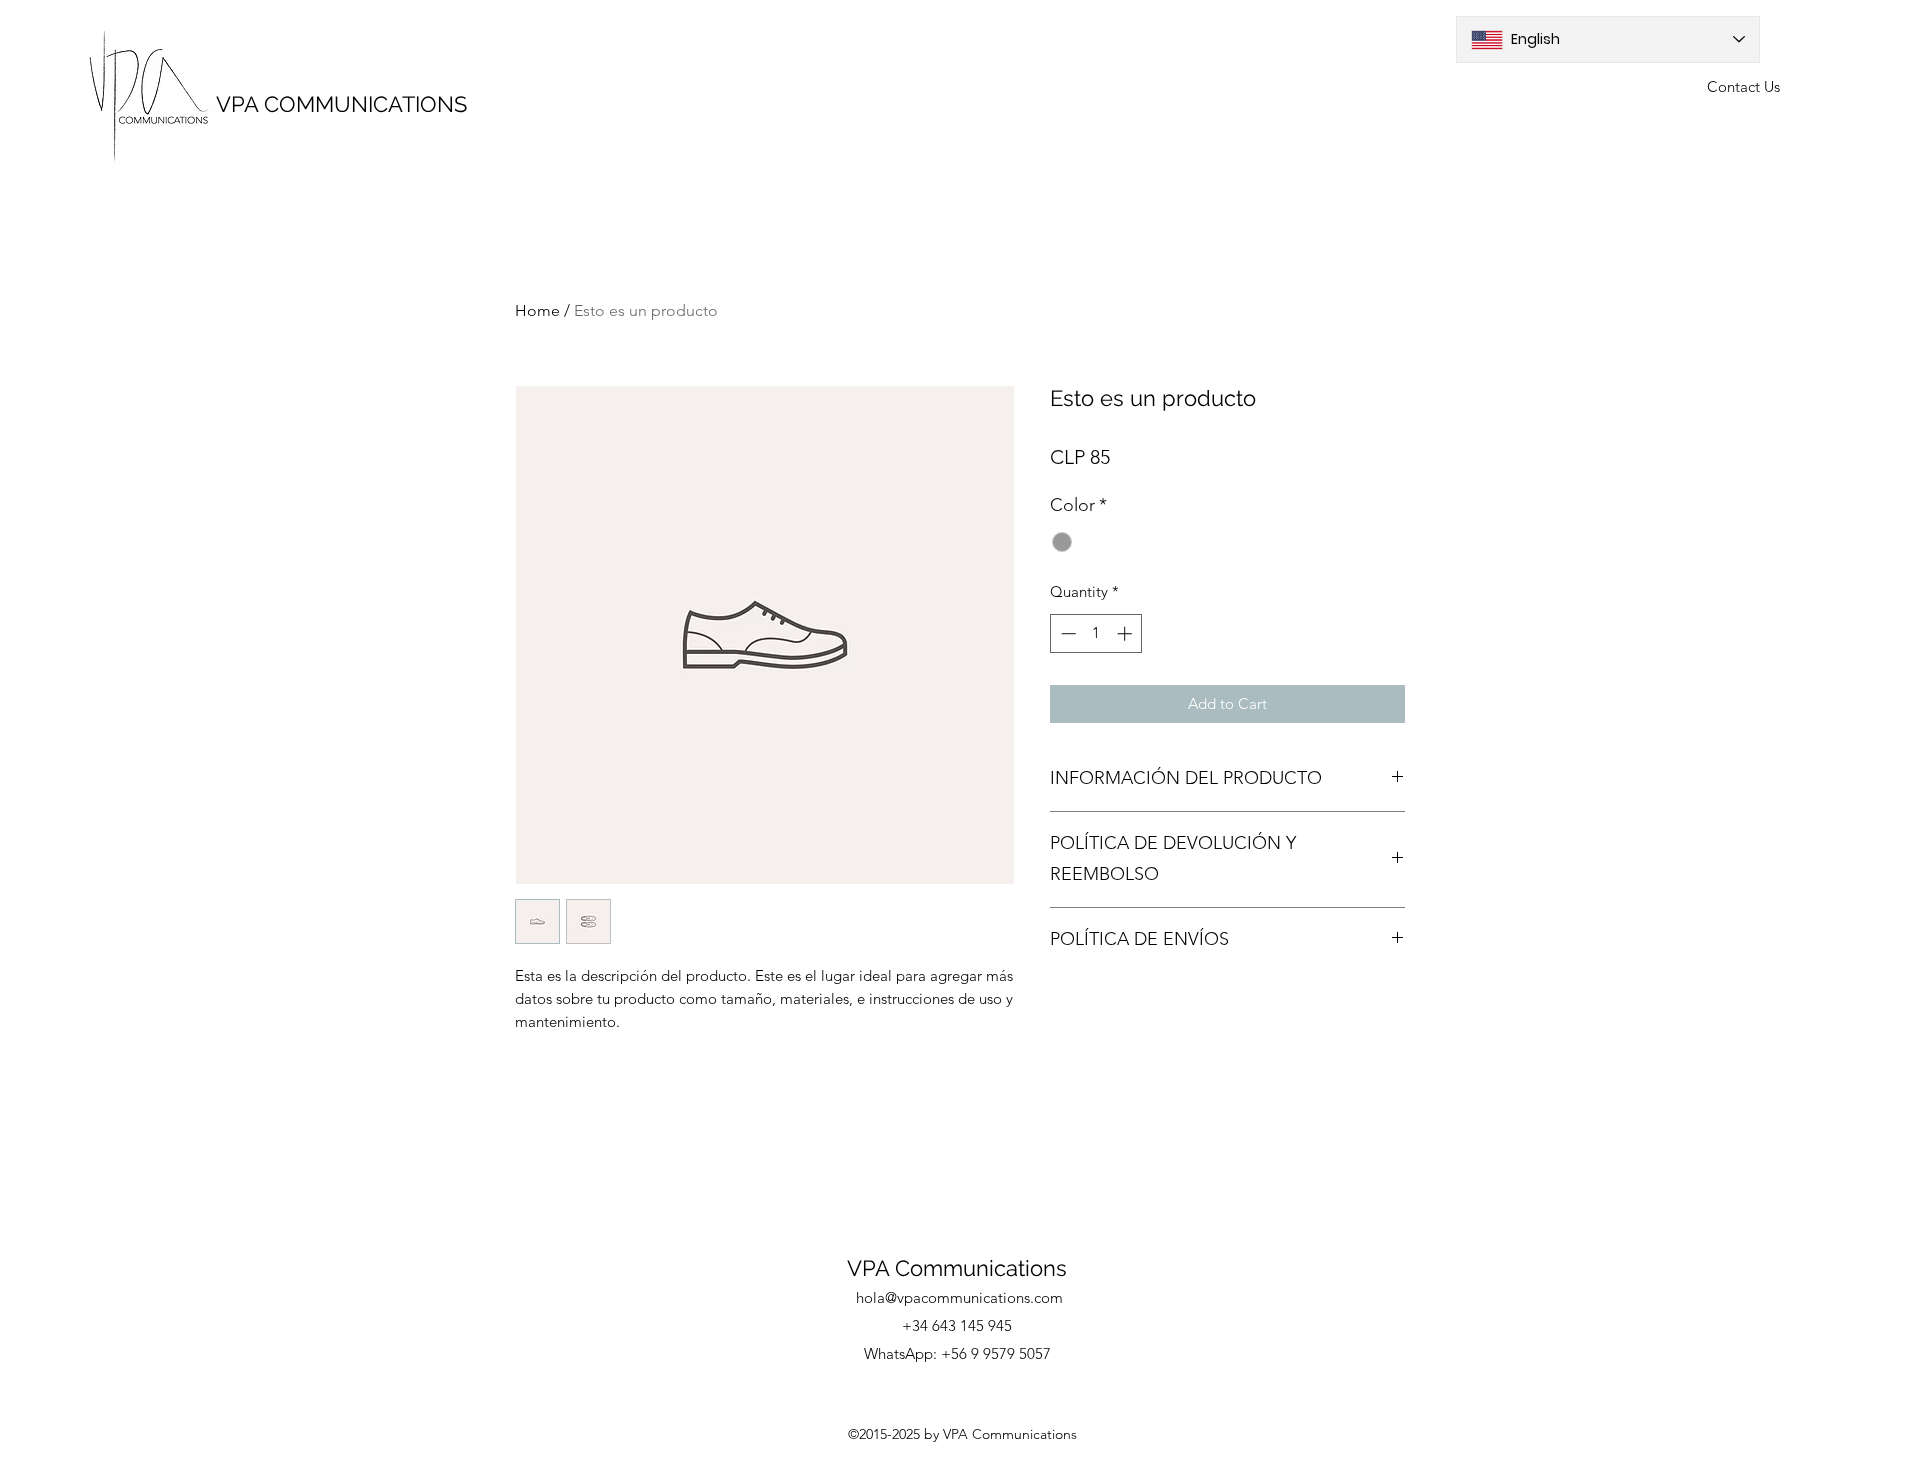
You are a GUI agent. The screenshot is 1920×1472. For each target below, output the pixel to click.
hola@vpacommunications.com (959, 1297)
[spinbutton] (1096, 633)
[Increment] (1126, 633)
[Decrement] (1066, 633)
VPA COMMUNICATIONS (341, 104)
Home (537, 310)
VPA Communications (957, 1268)
